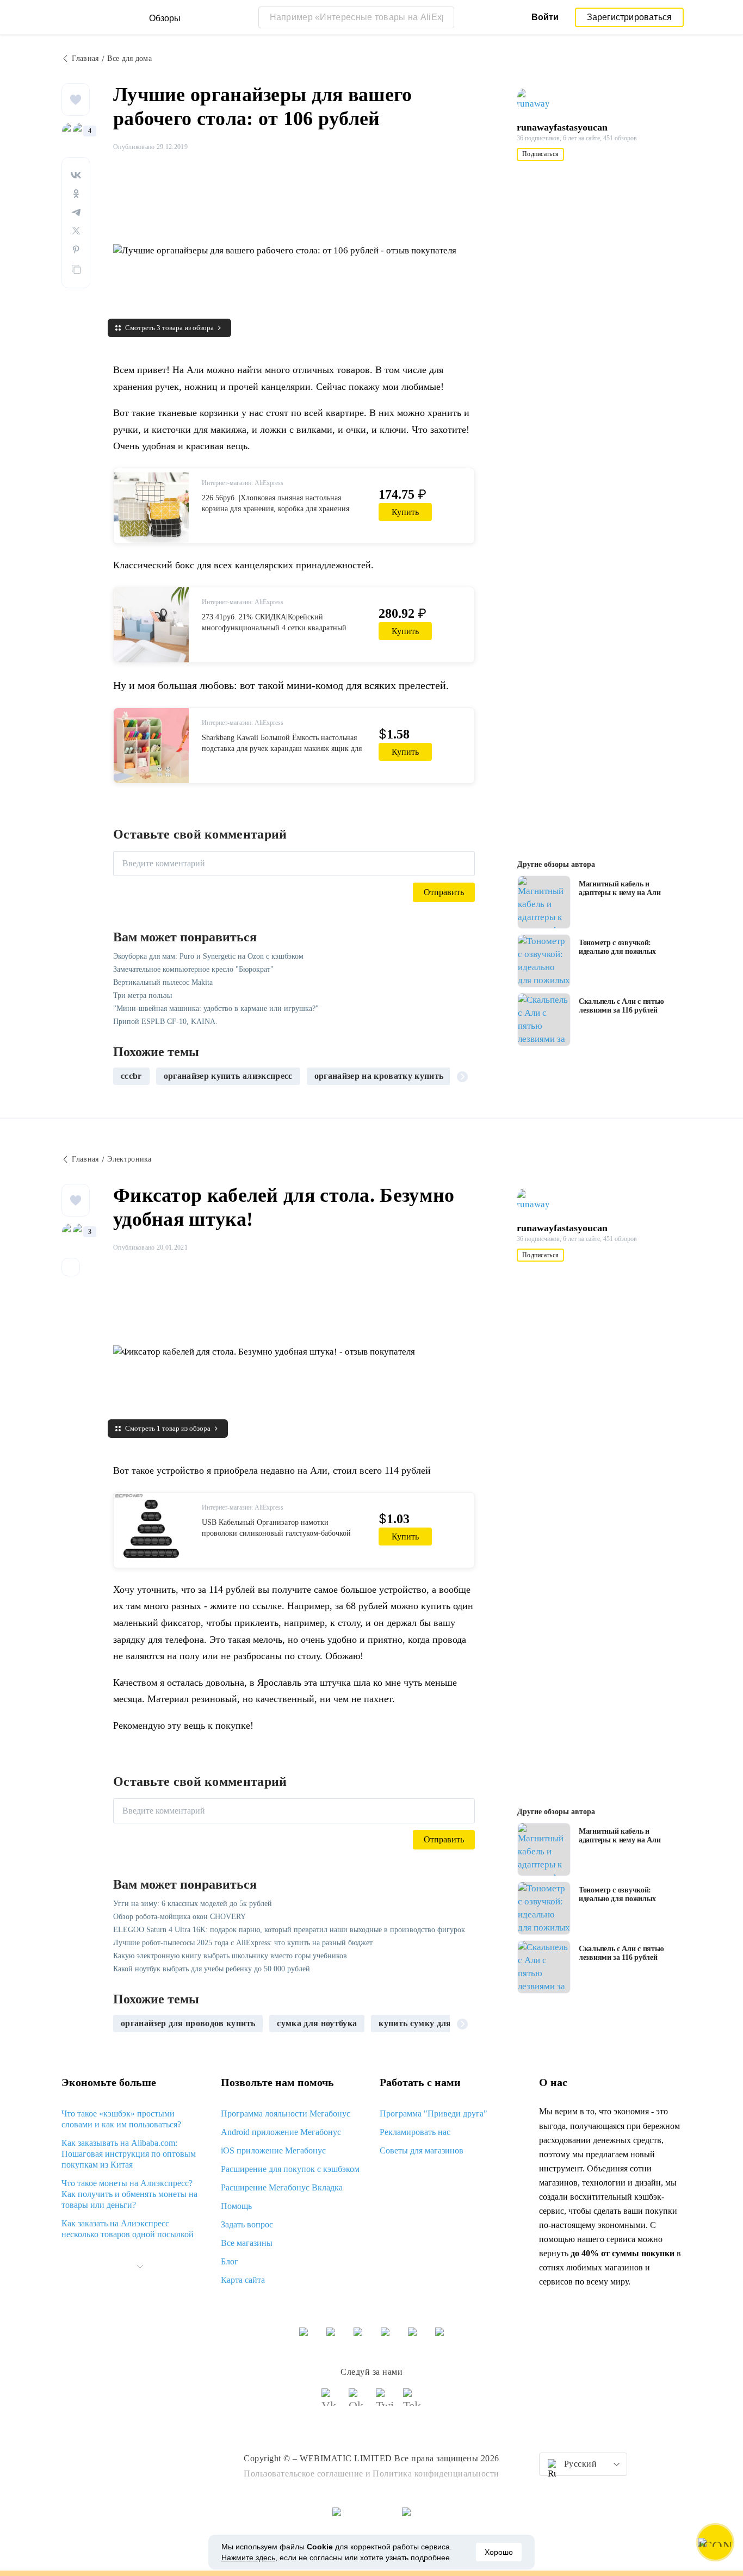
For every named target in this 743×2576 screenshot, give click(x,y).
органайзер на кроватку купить (379, 1076)
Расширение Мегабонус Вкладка (282, 2187)
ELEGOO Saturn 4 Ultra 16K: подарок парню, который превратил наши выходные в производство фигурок (289, 1930)
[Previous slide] (126, 1076)
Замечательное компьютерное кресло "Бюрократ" (193, 969)
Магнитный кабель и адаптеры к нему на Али (620, 888)
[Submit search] (443, 17)
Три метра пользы (143, 995)
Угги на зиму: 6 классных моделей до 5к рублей (193, 1904)
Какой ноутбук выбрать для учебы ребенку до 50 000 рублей (212, 1969)
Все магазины (247, 2243)
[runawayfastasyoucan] (538, 100)
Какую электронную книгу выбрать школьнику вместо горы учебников (230, 1956)
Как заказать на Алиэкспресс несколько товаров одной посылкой (128, 2229)
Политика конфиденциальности (436, 2473)
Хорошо (499, 2552)
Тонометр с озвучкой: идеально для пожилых (617, 947)
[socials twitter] (385, 2402)
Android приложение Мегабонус (281, 2132)
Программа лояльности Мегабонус (286, 2113)
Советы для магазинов (422, 2150)
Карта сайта (243, 2280)
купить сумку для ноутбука (434, 2023)
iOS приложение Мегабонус (273, 2150)
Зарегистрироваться (630, 17)
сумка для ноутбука (317, 2023)
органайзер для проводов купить (188, 2023)
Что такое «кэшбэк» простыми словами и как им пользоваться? (121, 2119)
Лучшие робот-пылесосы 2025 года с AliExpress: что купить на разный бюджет (243, 1943)
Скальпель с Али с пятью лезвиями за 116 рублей (621, 1006)
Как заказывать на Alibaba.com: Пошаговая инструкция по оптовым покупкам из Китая (129, 2154)
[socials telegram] (412, 2402)
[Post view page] (544, 902)
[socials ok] (358, 2402)
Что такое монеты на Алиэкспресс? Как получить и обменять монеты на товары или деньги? (129, 2194)
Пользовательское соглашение (304, 2473)
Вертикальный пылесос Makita (163, 982)
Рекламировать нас (415, 2132)
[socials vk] (331, 2402)
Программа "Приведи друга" (434, 2113)
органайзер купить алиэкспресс (228, 1076)
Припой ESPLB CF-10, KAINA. (165, 1022)
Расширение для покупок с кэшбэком (290, 2169)
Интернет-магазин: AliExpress (243, 483)
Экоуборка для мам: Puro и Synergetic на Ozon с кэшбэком (208, 956)
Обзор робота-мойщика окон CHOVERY (179, 1917)
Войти (545, 17)
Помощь (236, 2206)
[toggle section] (140, 2267)
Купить (405, 512)
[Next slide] (462, 1076)
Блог (230, 2261)
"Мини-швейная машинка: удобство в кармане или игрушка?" (216, 1008)
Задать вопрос (247, 2224)
